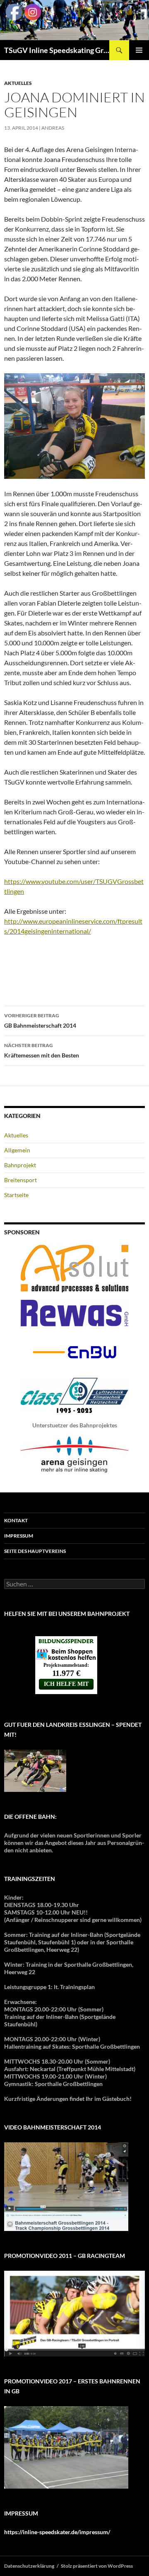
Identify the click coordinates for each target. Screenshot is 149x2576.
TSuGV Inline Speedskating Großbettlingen (57, 50)
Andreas (53, 128)
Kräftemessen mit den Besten (42, 1050)
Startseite (16, 1195)
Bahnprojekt (20, 1165)
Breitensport (20, 1180)
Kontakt (16, 1520)
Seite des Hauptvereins (35, 1551)
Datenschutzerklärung (29, 2566)
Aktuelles (18, 83)
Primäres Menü (139, 50)
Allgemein (17, 1150)
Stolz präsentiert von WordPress (97, 2566)
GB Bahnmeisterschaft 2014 (40, 1021)
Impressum (19, 1536)
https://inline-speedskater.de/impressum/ (57, 2532)
